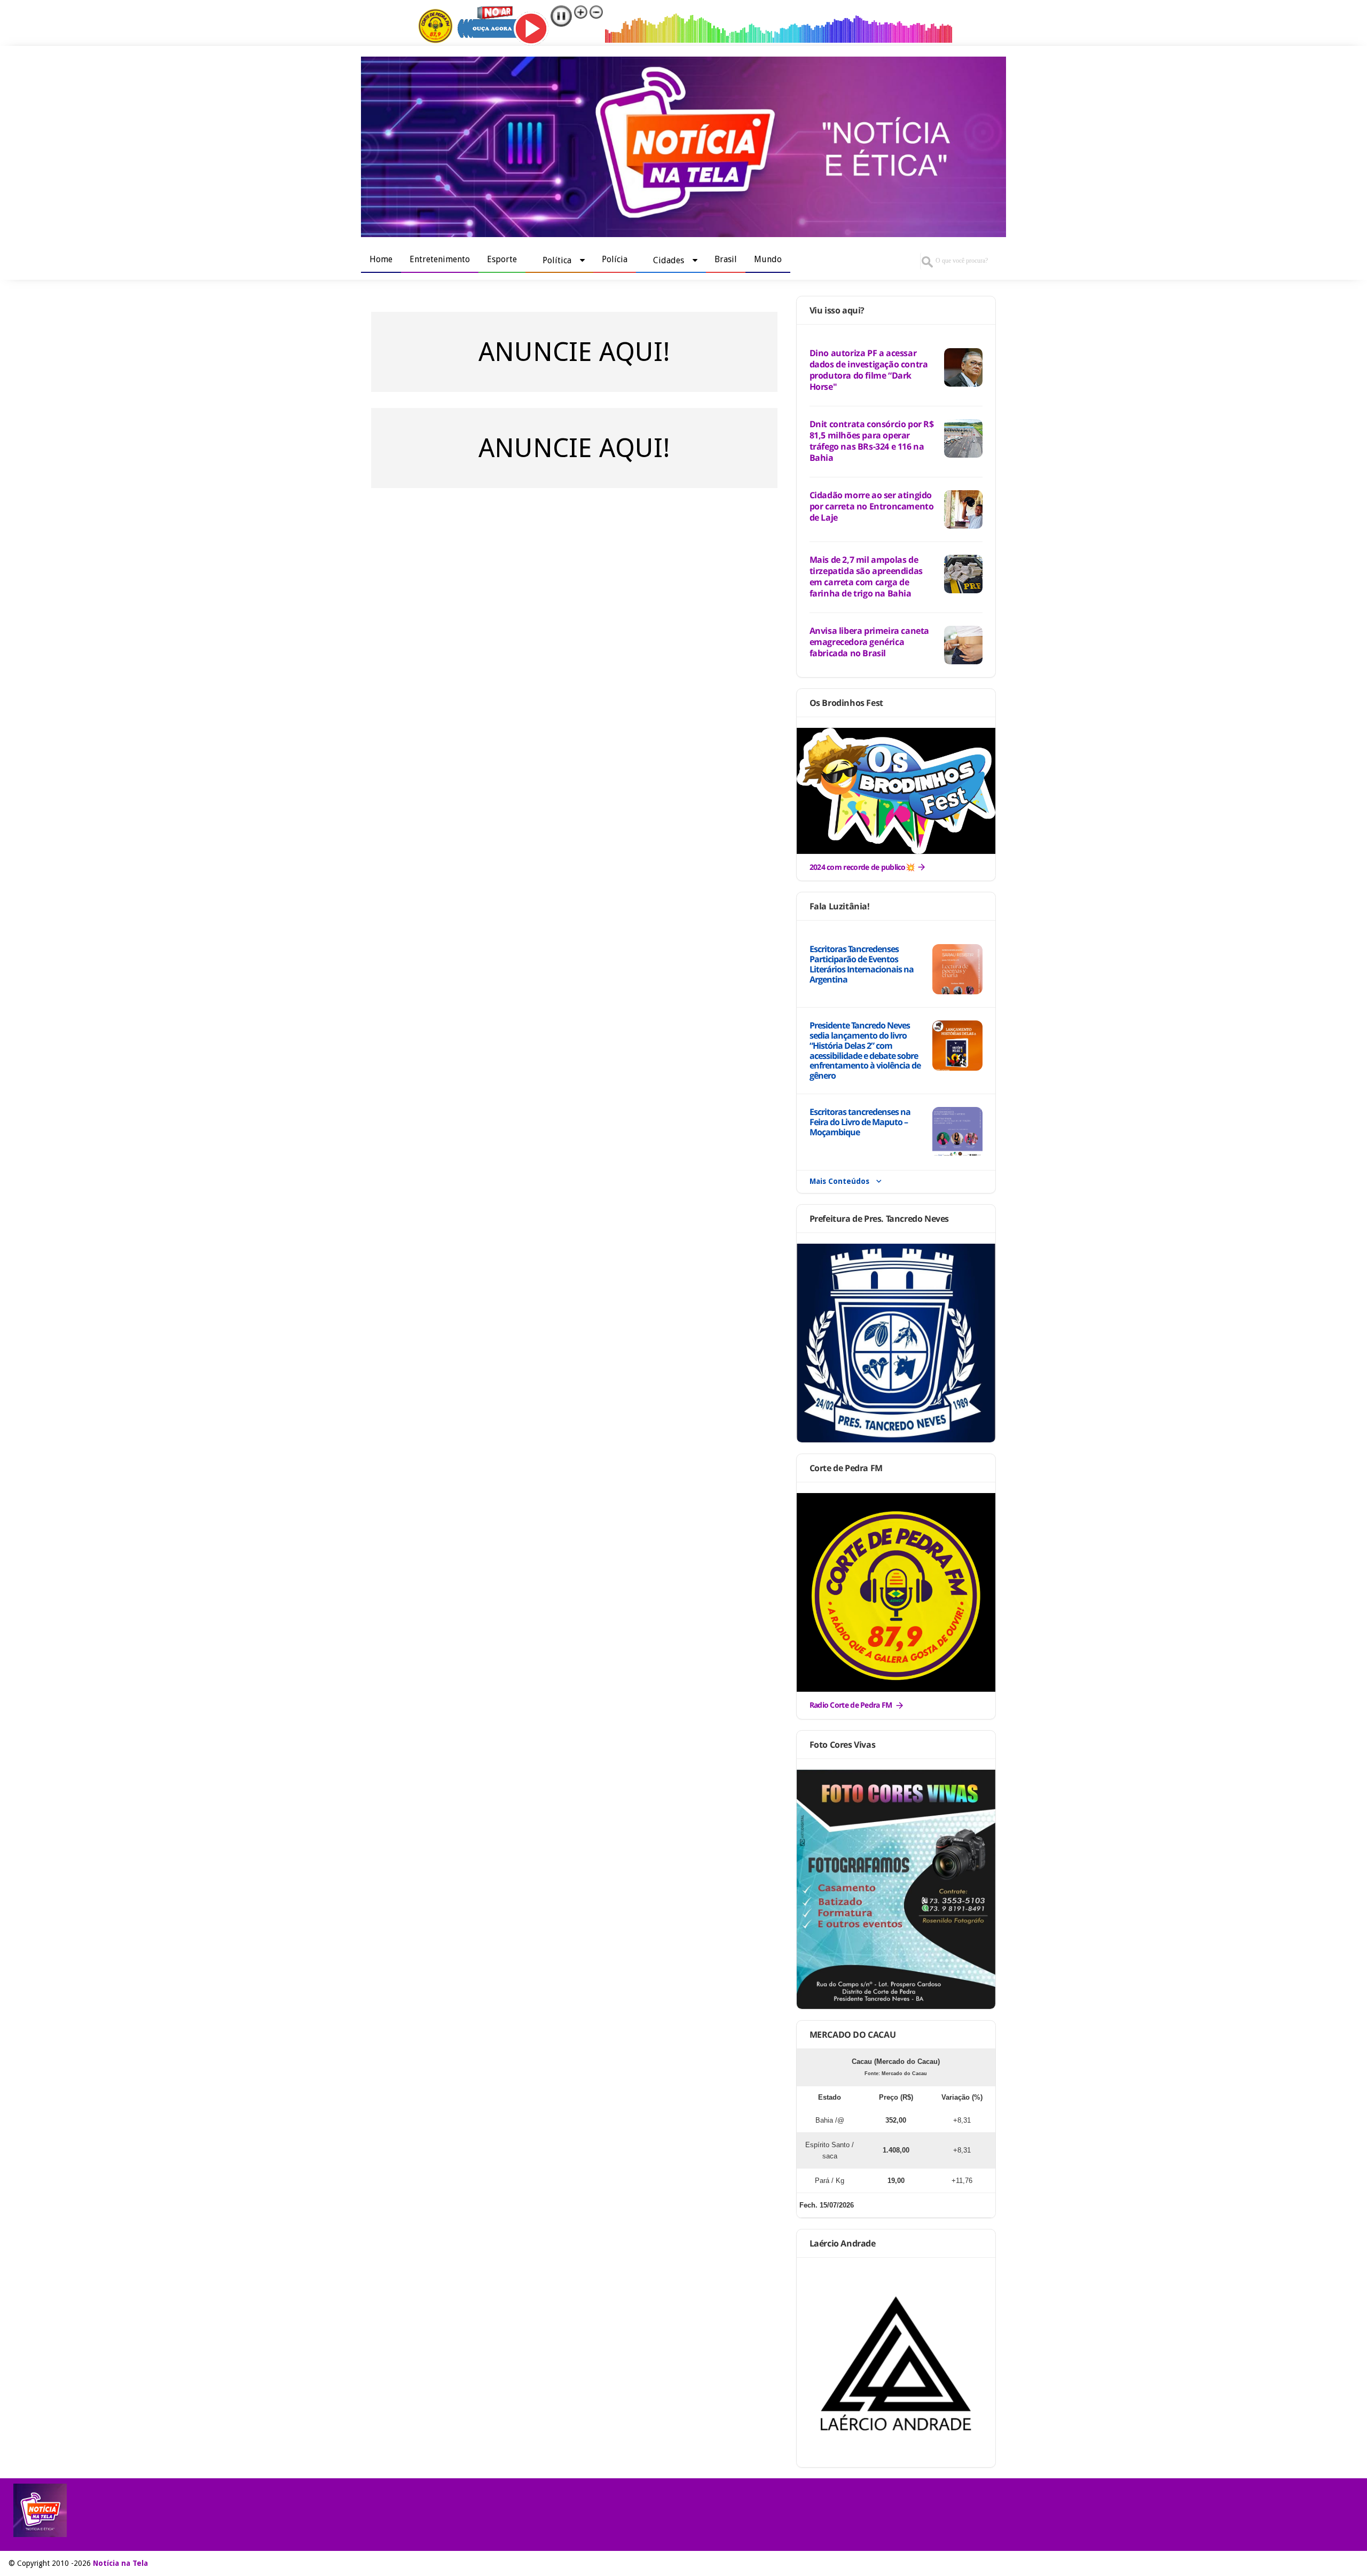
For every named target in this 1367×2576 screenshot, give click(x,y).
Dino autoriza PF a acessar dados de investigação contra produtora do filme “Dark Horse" (869, 370)
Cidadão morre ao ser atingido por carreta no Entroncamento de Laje (872, 506)
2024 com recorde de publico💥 (862, 867)
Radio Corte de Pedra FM (851, 1705)
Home (381, 259)
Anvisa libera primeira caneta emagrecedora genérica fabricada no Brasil (869, 642)
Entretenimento (440, 259)
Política (557, 260)
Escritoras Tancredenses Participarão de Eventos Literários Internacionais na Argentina (862, 964)
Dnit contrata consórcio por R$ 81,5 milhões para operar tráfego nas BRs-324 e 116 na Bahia (872, 441)
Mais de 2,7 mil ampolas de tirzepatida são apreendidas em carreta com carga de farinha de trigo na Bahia (866, 576)
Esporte (502, 259)
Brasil (726, 259)
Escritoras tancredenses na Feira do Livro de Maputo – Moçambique (860, 1122)
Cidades (669, 260)
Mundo (768, 259)
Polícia (615, 259)
